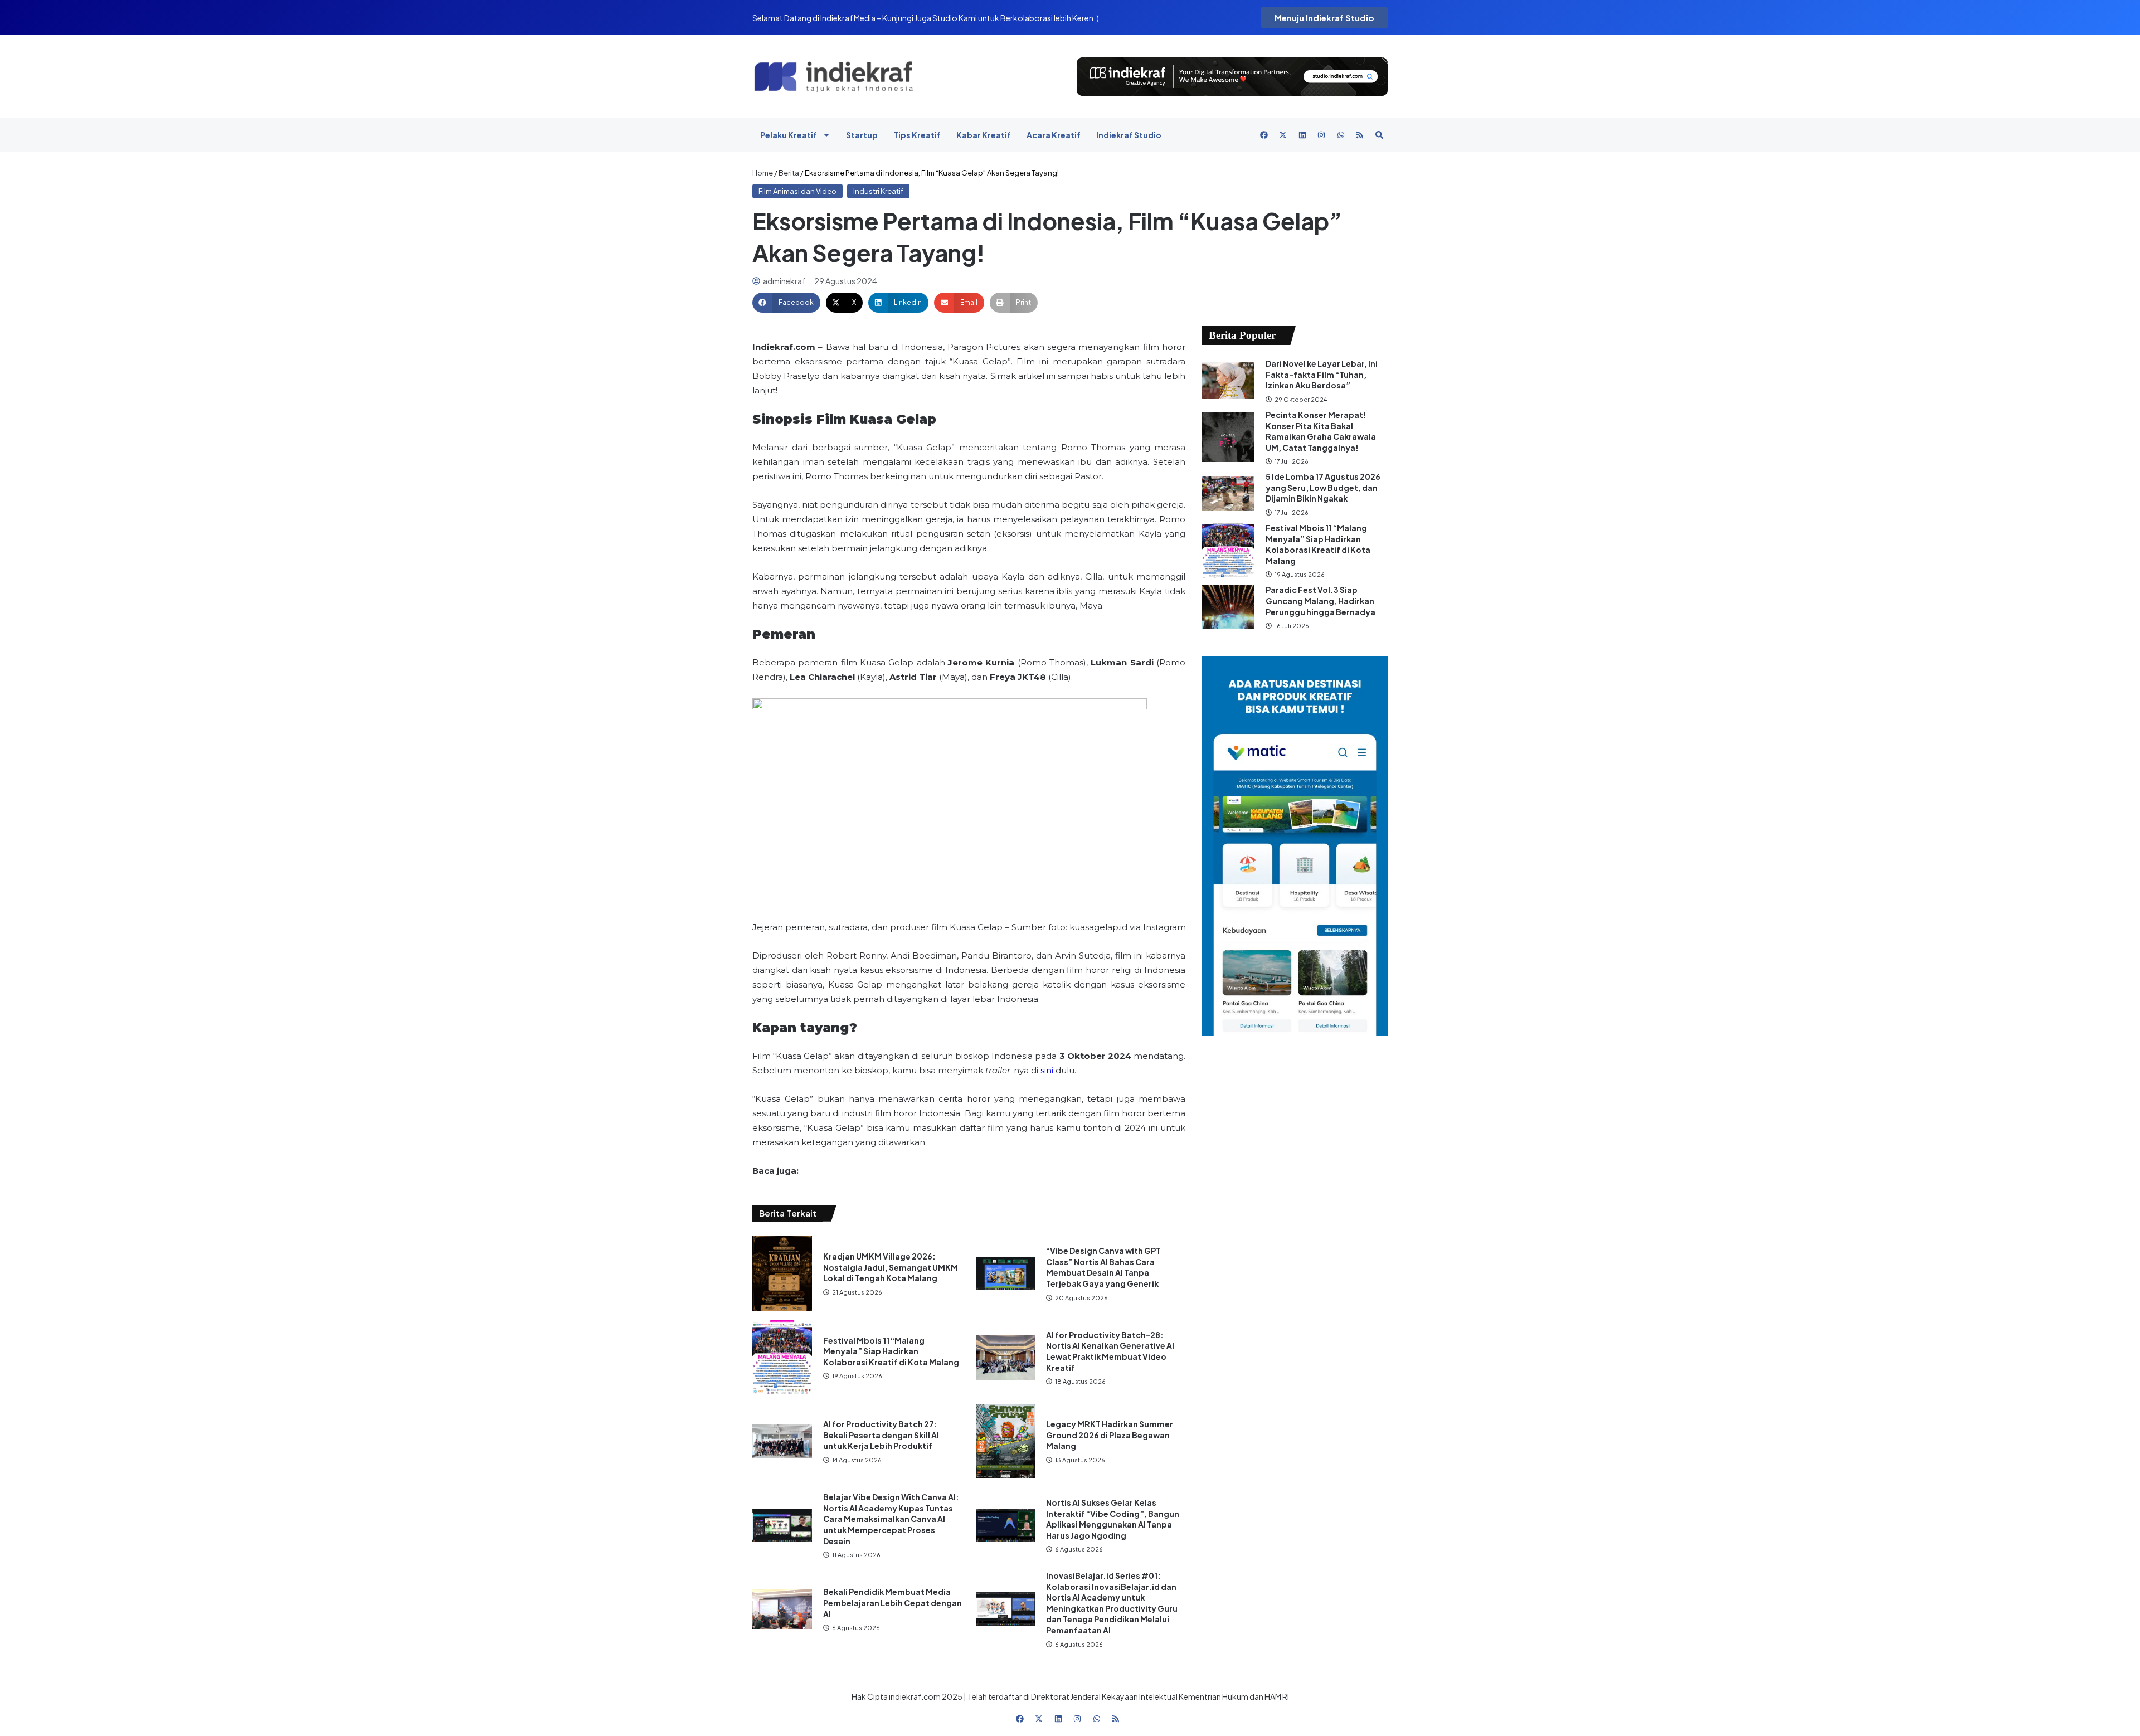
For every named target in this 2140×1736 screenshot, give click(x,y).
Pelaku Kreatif (789, 135)
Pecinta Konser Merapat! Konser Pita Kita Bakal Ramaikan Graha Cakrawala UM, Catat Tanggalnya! (1321, 431)
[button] (786, 303)
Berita (789, 173)
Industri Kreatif (878, 191)
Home (763, 173)
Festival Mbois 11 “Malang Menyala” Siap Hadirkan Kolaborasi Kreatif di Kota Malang (891, 1351)
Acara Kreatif (1054, 135)
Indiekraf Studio (1129, 135)
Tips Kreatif (917, 135)
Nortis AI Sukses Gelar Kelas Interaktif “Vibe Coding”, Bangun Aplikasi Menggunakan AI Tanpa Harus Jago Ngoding (1113, 1519)
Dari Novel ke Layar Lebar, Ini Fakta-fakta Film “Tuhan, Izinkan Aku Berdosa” (1322, 374)
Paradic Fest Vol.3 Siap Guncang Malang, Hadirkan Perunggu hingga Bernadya (1321, 600)
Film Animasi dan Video (797, 191)
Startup (862, 135)
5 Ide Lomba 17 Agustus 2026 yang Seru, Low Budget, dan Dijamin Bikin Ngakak (1323, 487)
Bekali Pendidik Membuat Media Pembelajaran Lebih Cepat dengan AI (893, 1603)
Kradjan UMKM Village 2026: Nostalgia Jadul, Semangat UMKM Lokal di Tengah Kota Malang (891, 1267)
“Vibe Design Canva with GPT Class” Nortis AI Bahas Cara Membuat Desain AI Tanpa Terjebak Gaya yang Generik (1103, 1267)
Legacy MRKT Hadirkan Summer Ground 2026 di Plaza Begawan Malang (1110, 1435)
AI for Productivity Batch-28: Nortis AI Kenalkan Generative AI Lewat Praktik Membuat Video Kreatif (1110, 1351)
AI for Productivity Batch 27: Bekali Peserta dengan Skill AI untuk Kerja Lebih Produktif (881, 1435)
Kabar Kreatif (984, 135)
